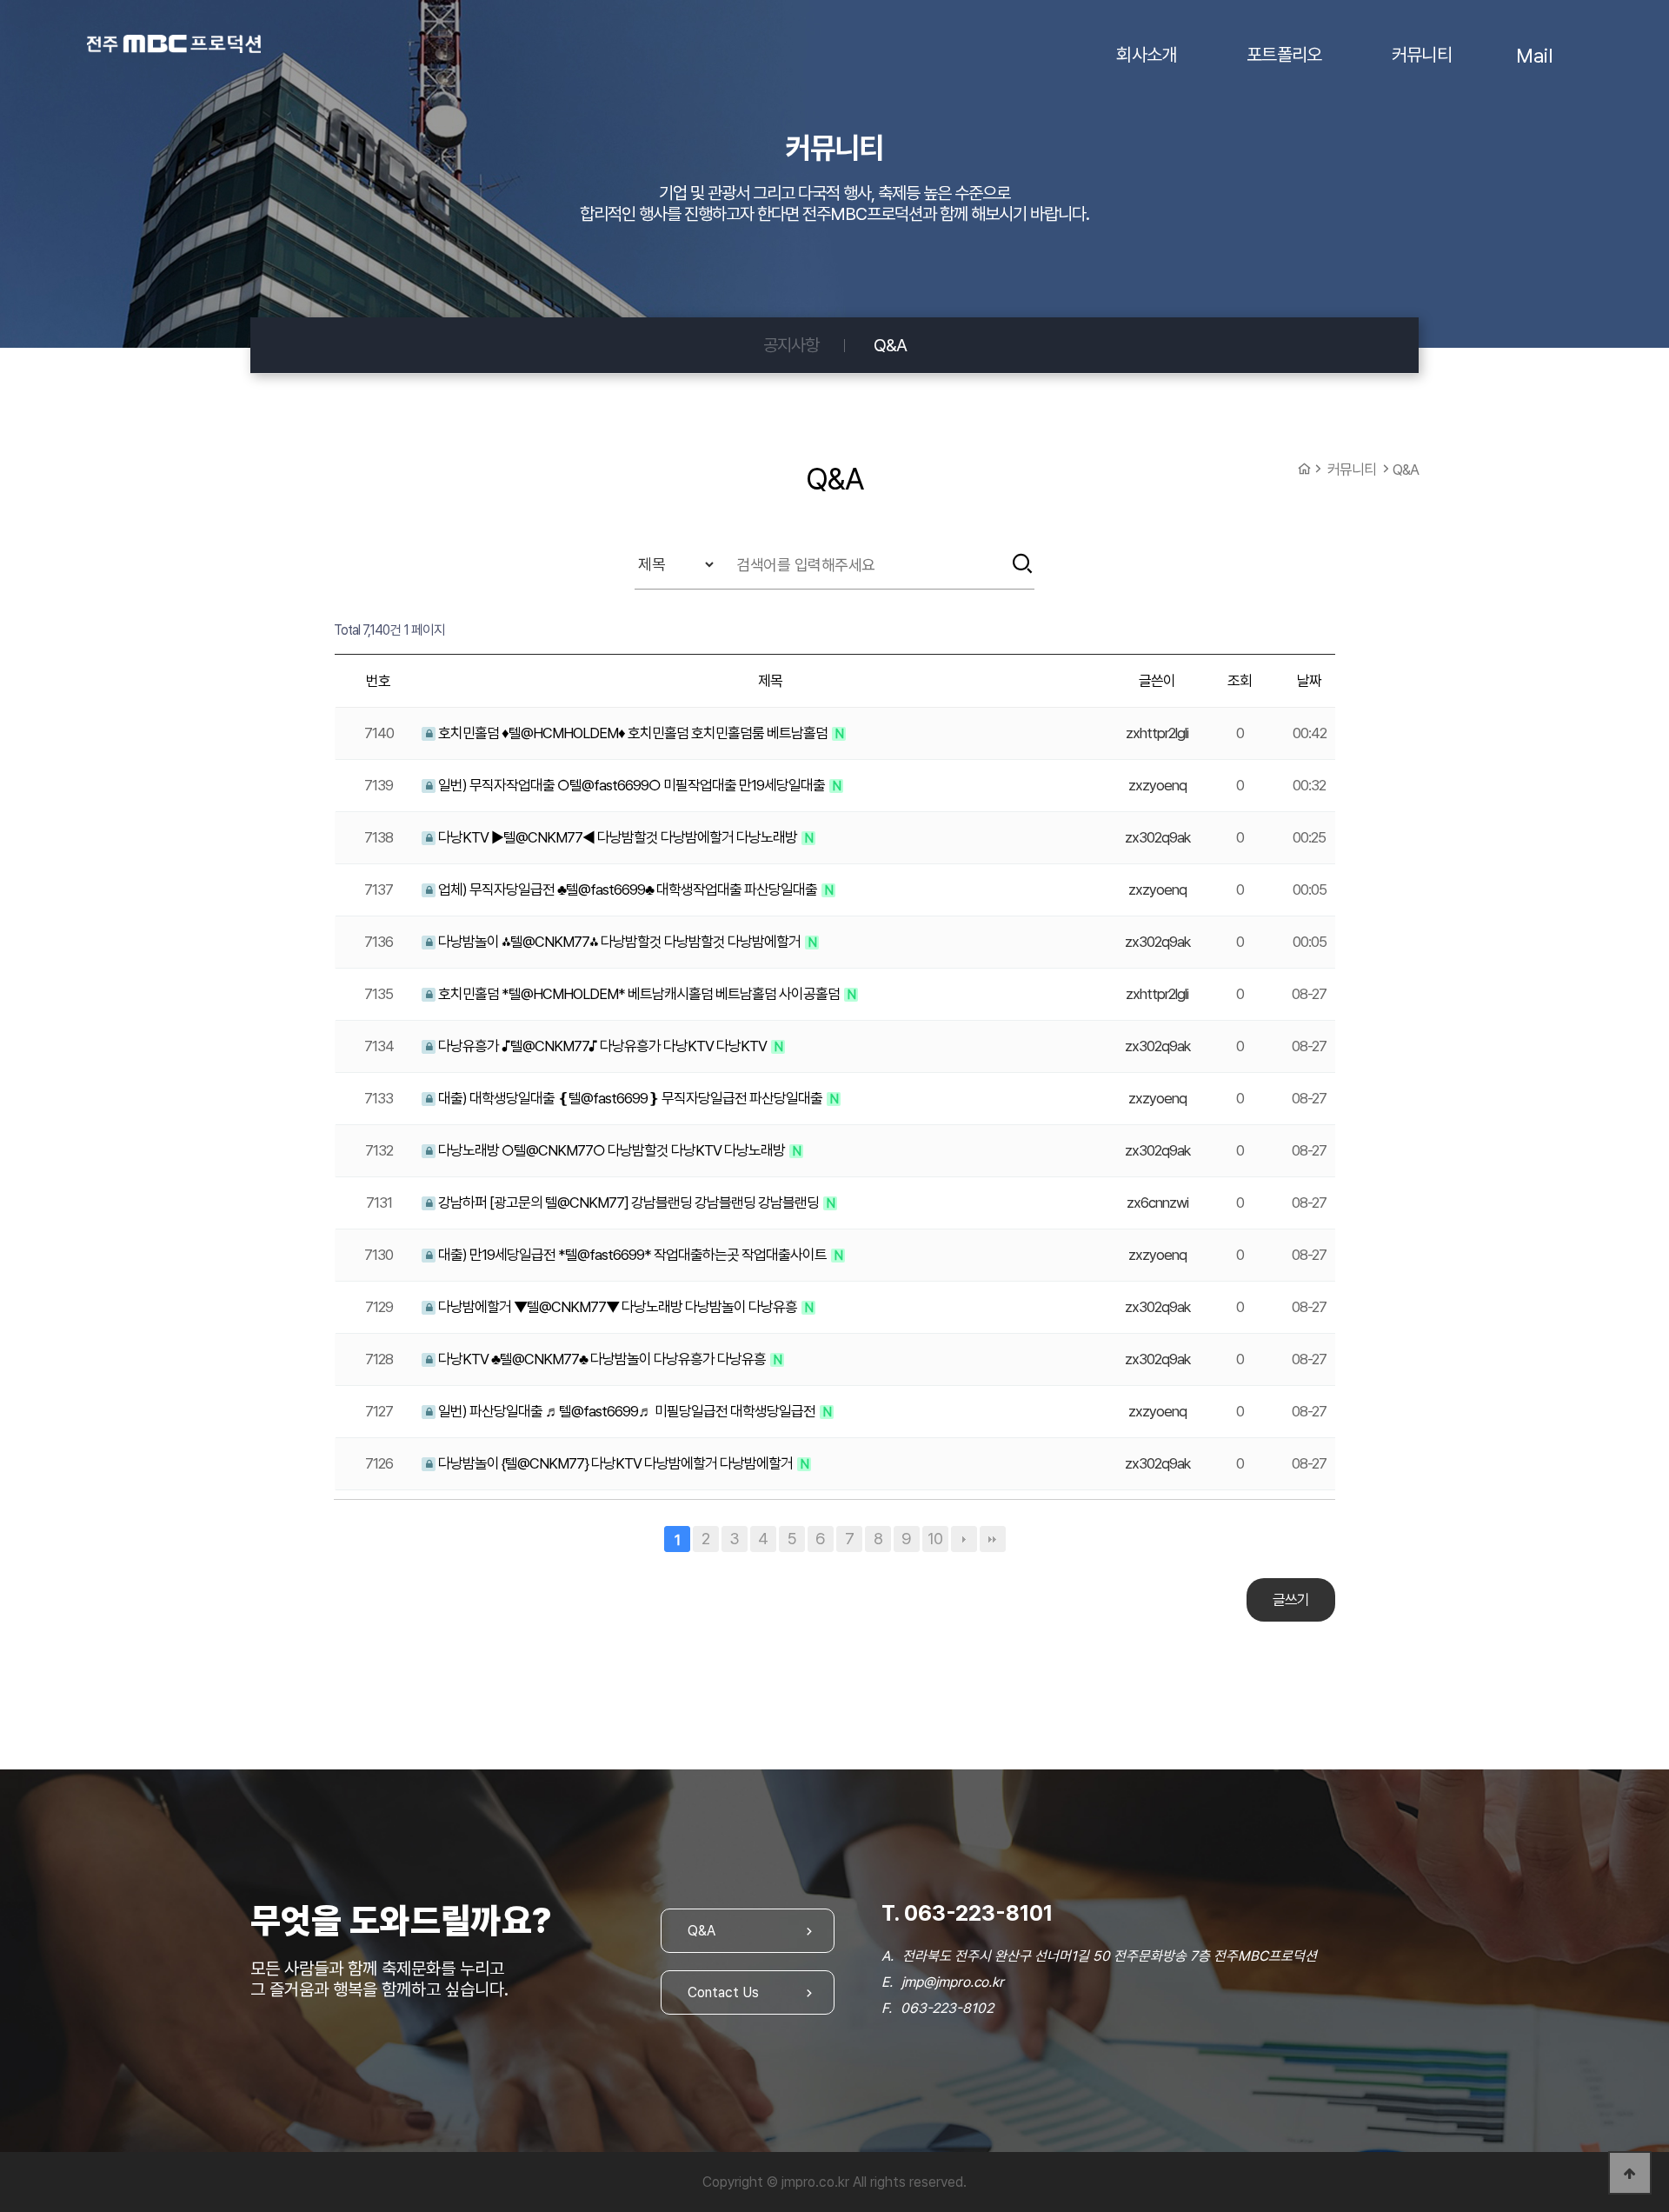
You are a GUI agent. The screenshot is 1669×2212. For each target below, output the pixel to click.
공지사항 (791, 345)
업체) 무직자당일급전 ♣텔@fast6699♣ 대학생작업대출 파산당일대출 (628, 889)
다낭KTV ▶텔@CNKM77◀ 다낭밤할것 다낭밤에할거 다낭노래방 (618, 837)
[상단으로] (1630, 2173)
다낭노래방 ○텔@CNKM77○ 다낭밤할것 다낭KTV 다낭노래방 (612, 1150)
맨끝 (993, 1539)
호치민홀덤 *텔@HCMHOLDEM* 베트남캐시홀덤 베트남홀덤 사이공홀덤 (639, 994)
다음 (964, 1539)
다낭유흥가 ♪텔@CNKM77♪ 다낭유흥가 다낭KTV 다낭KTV (602, 1046)
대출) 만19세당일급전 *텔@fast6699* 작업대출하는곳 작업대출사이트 (632, 1255)
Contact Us (723, 1992)
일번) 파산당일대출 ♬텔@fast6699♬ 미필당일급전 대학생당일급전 (627, 1411)
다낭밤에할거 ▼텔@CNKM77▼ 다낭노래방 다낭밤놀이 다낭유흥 (618, 1307)
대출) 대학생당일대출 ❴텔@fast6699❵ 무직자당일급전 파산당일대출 (630, 1098)
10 (935, 1539)
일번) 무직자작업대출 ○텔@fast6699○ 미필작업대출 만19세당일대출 (632, 785)
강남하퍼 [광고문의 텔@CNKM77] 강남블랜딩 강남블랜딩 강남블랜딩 (628, 1203)
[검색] (1023, 563)
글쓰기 (1291, 1600)
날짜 (1309, 681)
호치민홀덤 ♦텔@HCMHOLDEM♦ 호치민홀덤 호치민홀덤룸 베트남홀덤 (633, 733)
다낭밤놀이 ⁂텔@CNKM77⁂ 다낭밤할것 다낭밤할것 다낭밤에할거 (619, 942)
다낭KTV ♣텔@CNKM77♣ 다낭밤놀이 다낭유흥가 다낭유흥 (602, 1359)
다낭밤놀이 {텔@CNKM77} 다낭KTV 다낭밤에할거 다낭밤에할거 (615, 1463)
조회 (1240, 681)
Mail (1534, 55)
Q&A (890, 345)
